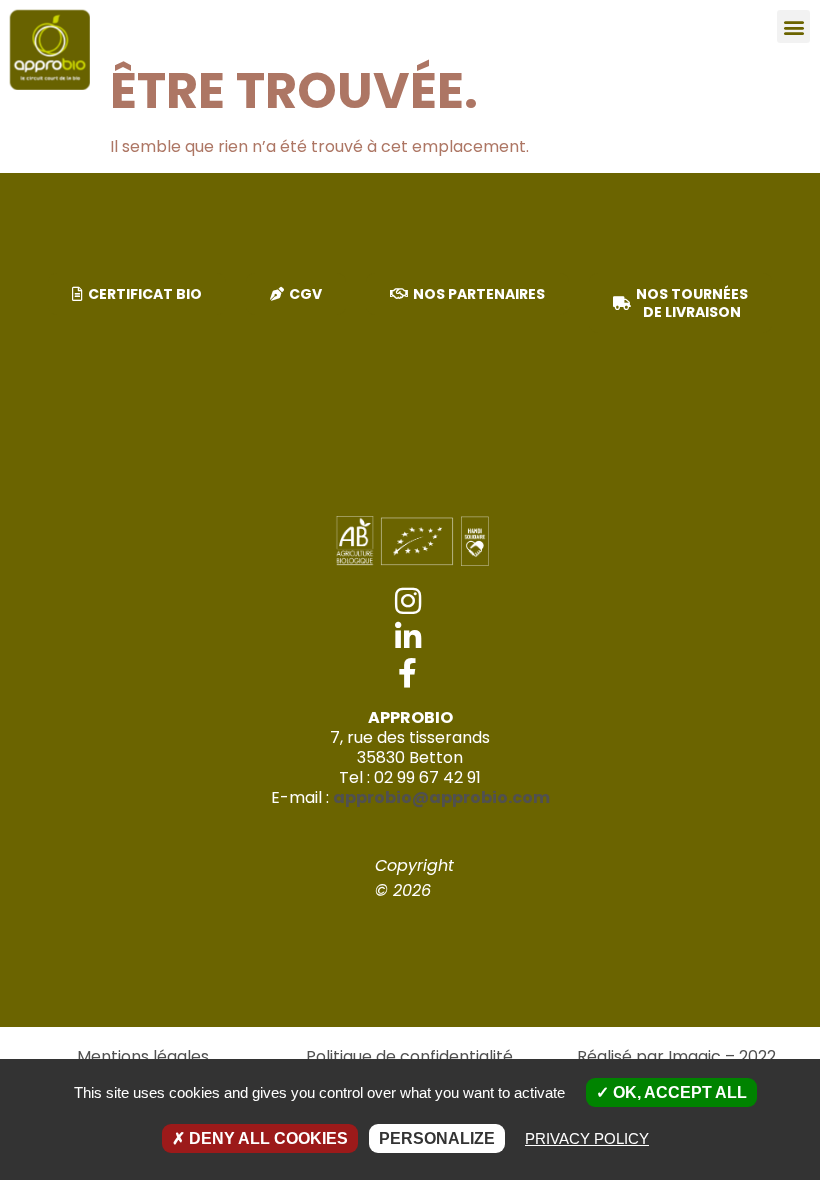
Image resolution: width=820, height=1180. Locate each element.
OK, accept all (678, 1092)
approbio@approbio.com (441, 797)
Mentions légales (143, 1056)
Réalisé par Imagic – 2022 (676, 1056)
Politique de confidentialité (409, 1056)
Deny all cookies (266, 1138)
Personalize (437, 1138)
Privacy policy (587, 1138)
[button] (793, 26)
